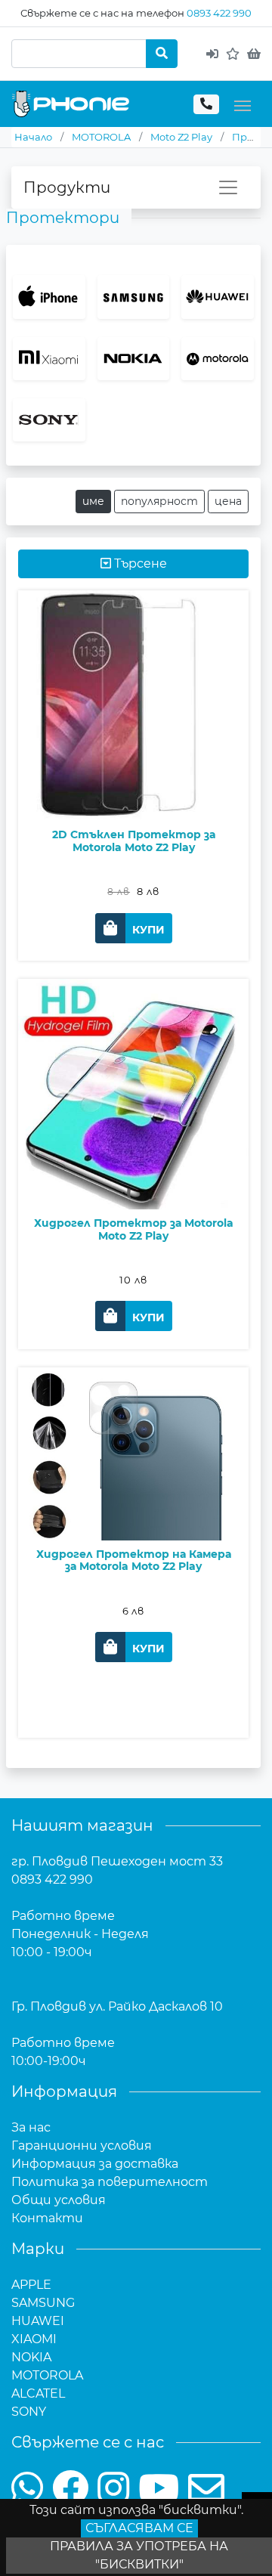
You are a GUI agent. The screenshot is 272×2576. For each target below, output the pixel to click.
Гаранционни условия (82, 2146)
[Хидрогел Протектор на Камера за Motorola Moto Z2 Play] (133, 1497)
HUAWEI (38, 2321)
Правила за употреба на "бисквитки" (139, 2555)
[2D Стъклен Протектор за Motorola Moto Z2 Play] (133, 748)
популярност (159, 501)
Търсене (139, 563)
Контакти (47, 2218)
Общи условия (59, 2200)
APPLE (31, 2285)
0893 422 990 (219, 13)
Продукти (67, 187)
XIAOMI (34, 2339)
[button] (134, 928)
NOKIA (31, 2357)
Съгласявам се (139, 2528)
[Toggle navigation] (243, 104)
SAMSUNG (43, 2303)
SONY (29, 2412)
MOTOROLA (47, 2375)
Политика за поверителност (110, 2182)
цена (228, 501)
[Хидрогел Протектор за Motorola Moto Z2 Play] (133, 1137)
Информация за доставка (95, 2164)
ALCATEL (38, 2393)
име (93, 501)
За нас (31, 2127)
